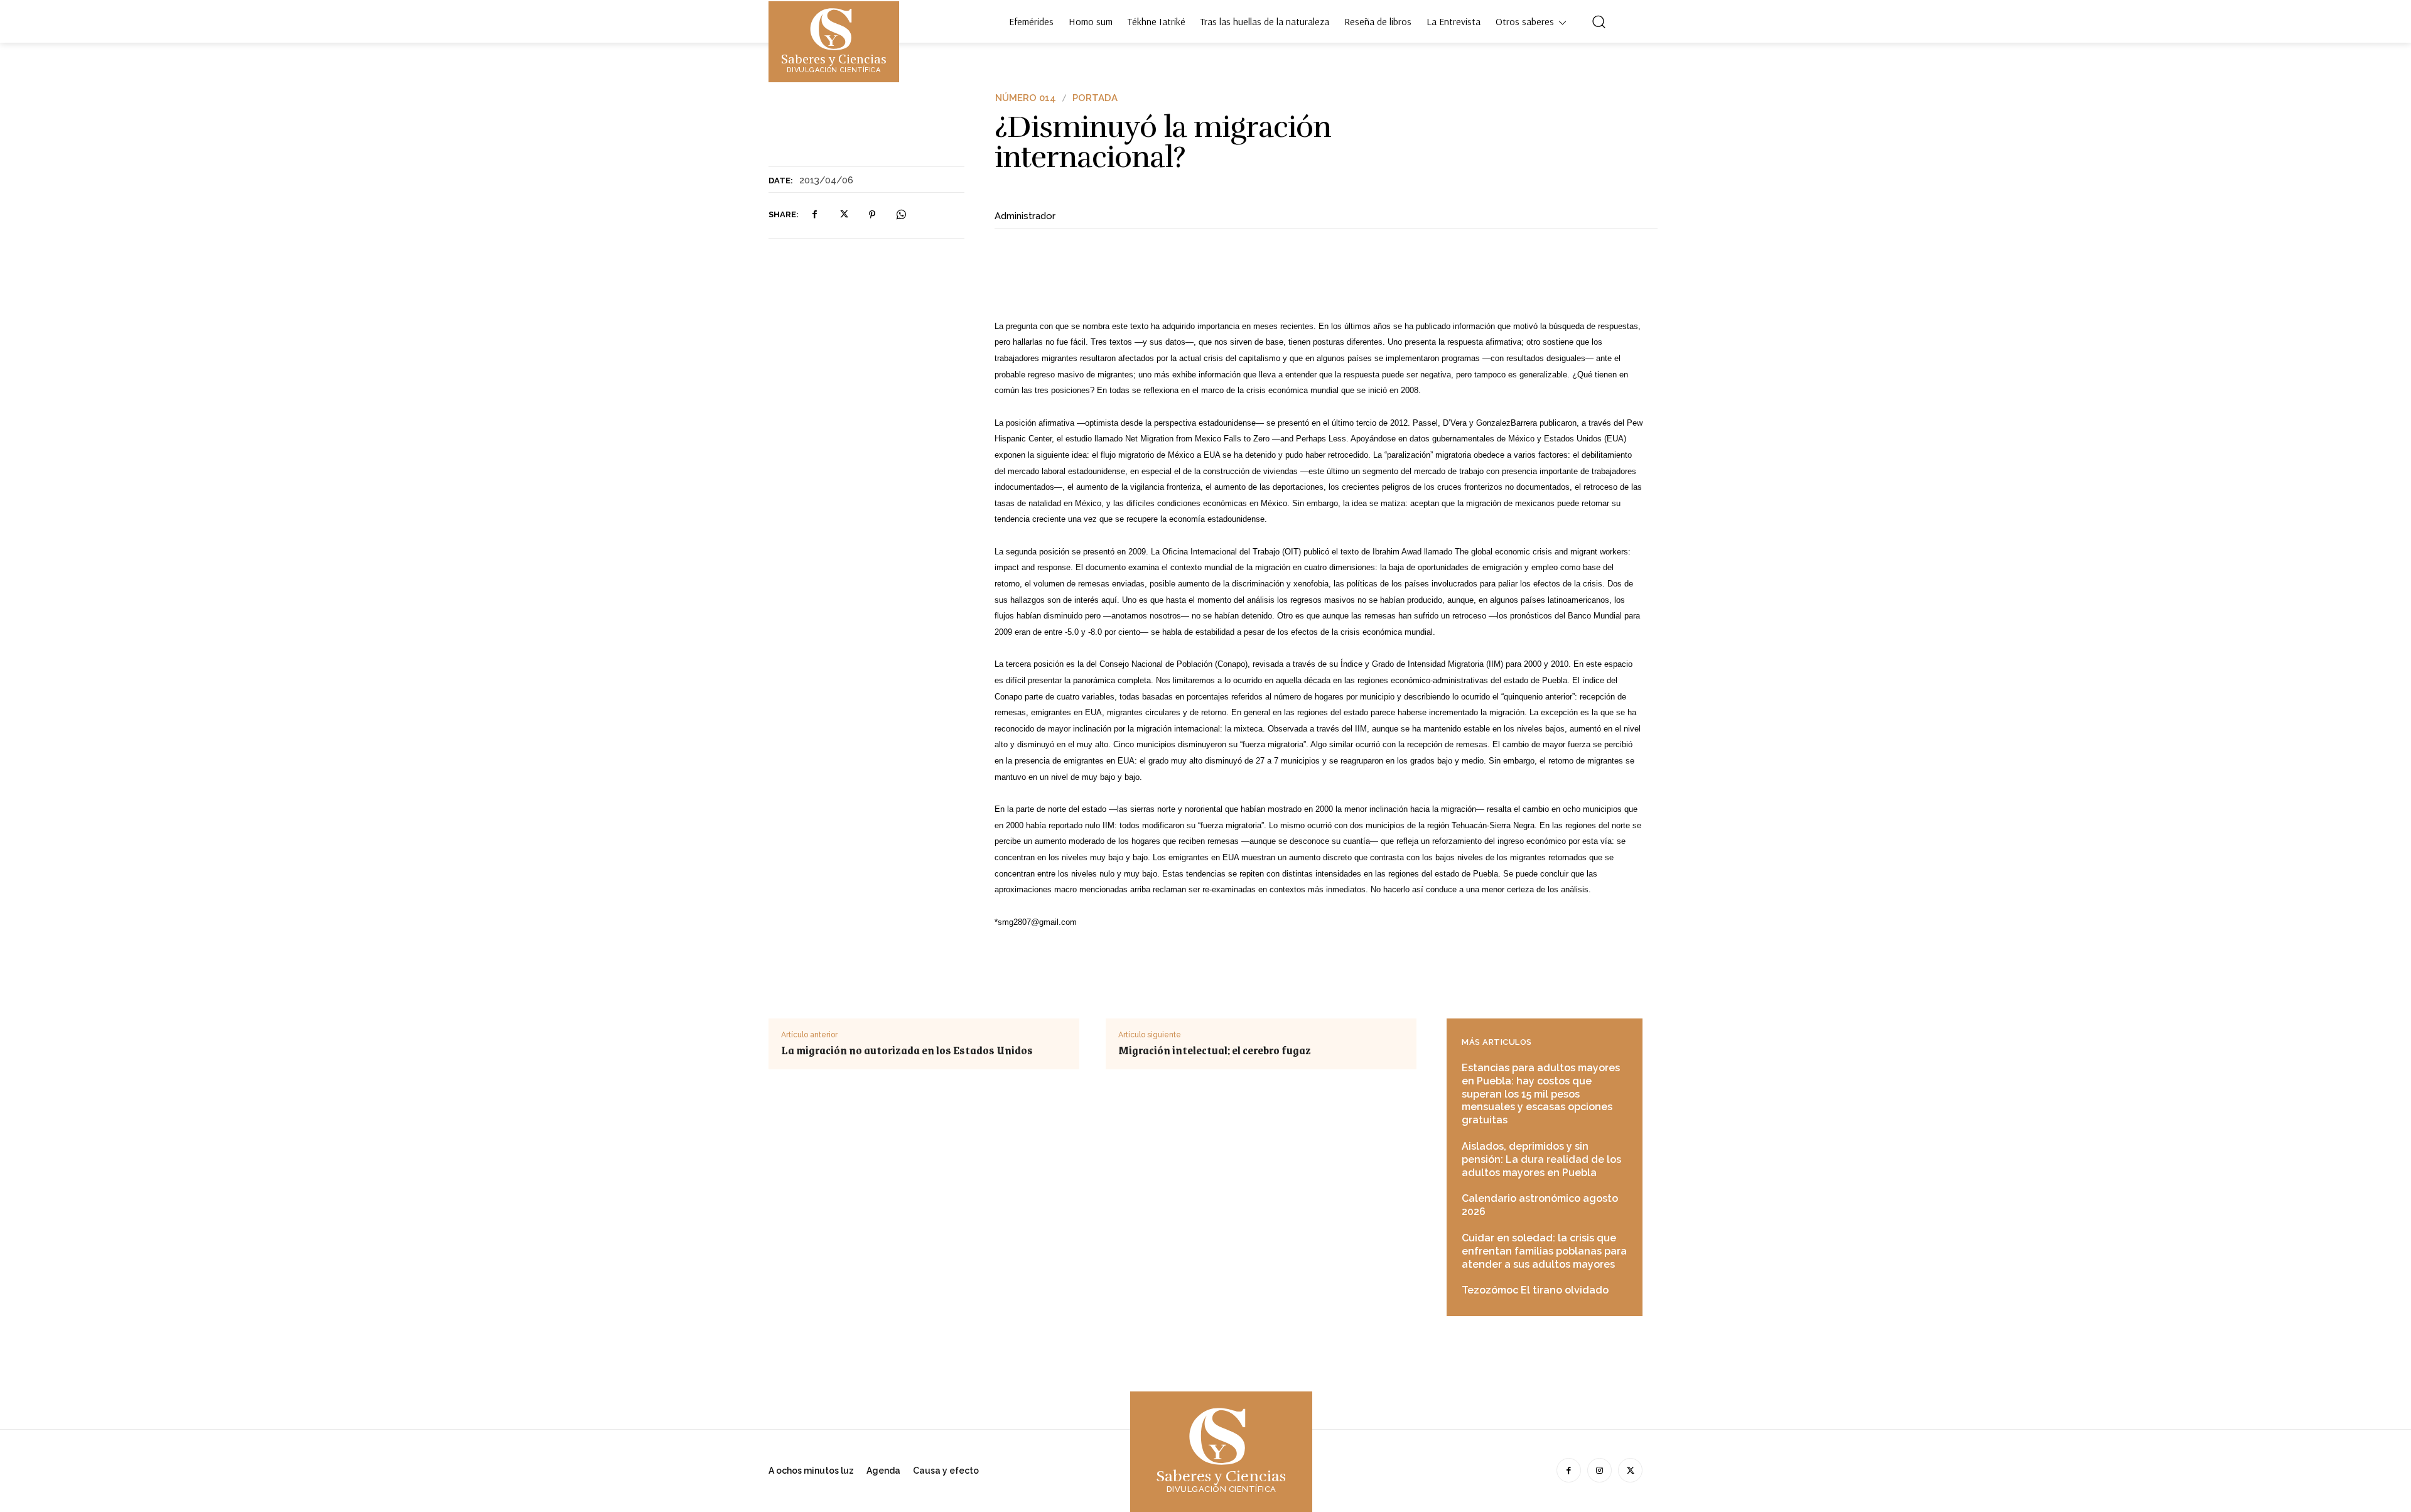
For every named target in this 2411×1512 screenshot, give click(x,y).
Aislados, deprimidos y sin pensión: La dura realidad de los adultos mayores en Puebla (1541, 1159)
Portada (1095, 98)
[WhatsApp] (901, 215)
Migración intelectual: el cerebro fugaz (1215, 1050)
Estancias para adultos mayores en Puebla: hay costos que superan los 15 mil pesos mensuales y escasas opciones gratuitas (1541, 1094)
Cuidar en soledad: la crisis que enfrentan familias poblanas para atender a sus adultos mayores (1544, 1251)
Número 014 (1026, 98)
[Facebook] (814, 215)
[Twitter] (843, 215)
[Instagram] (1599, 1470)
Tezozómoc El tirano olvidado (1535, 1290)
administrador (1025, 216)
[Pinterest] (872, 215)
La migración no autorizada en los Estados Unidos (907, 1050)
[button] (1599, 21)
